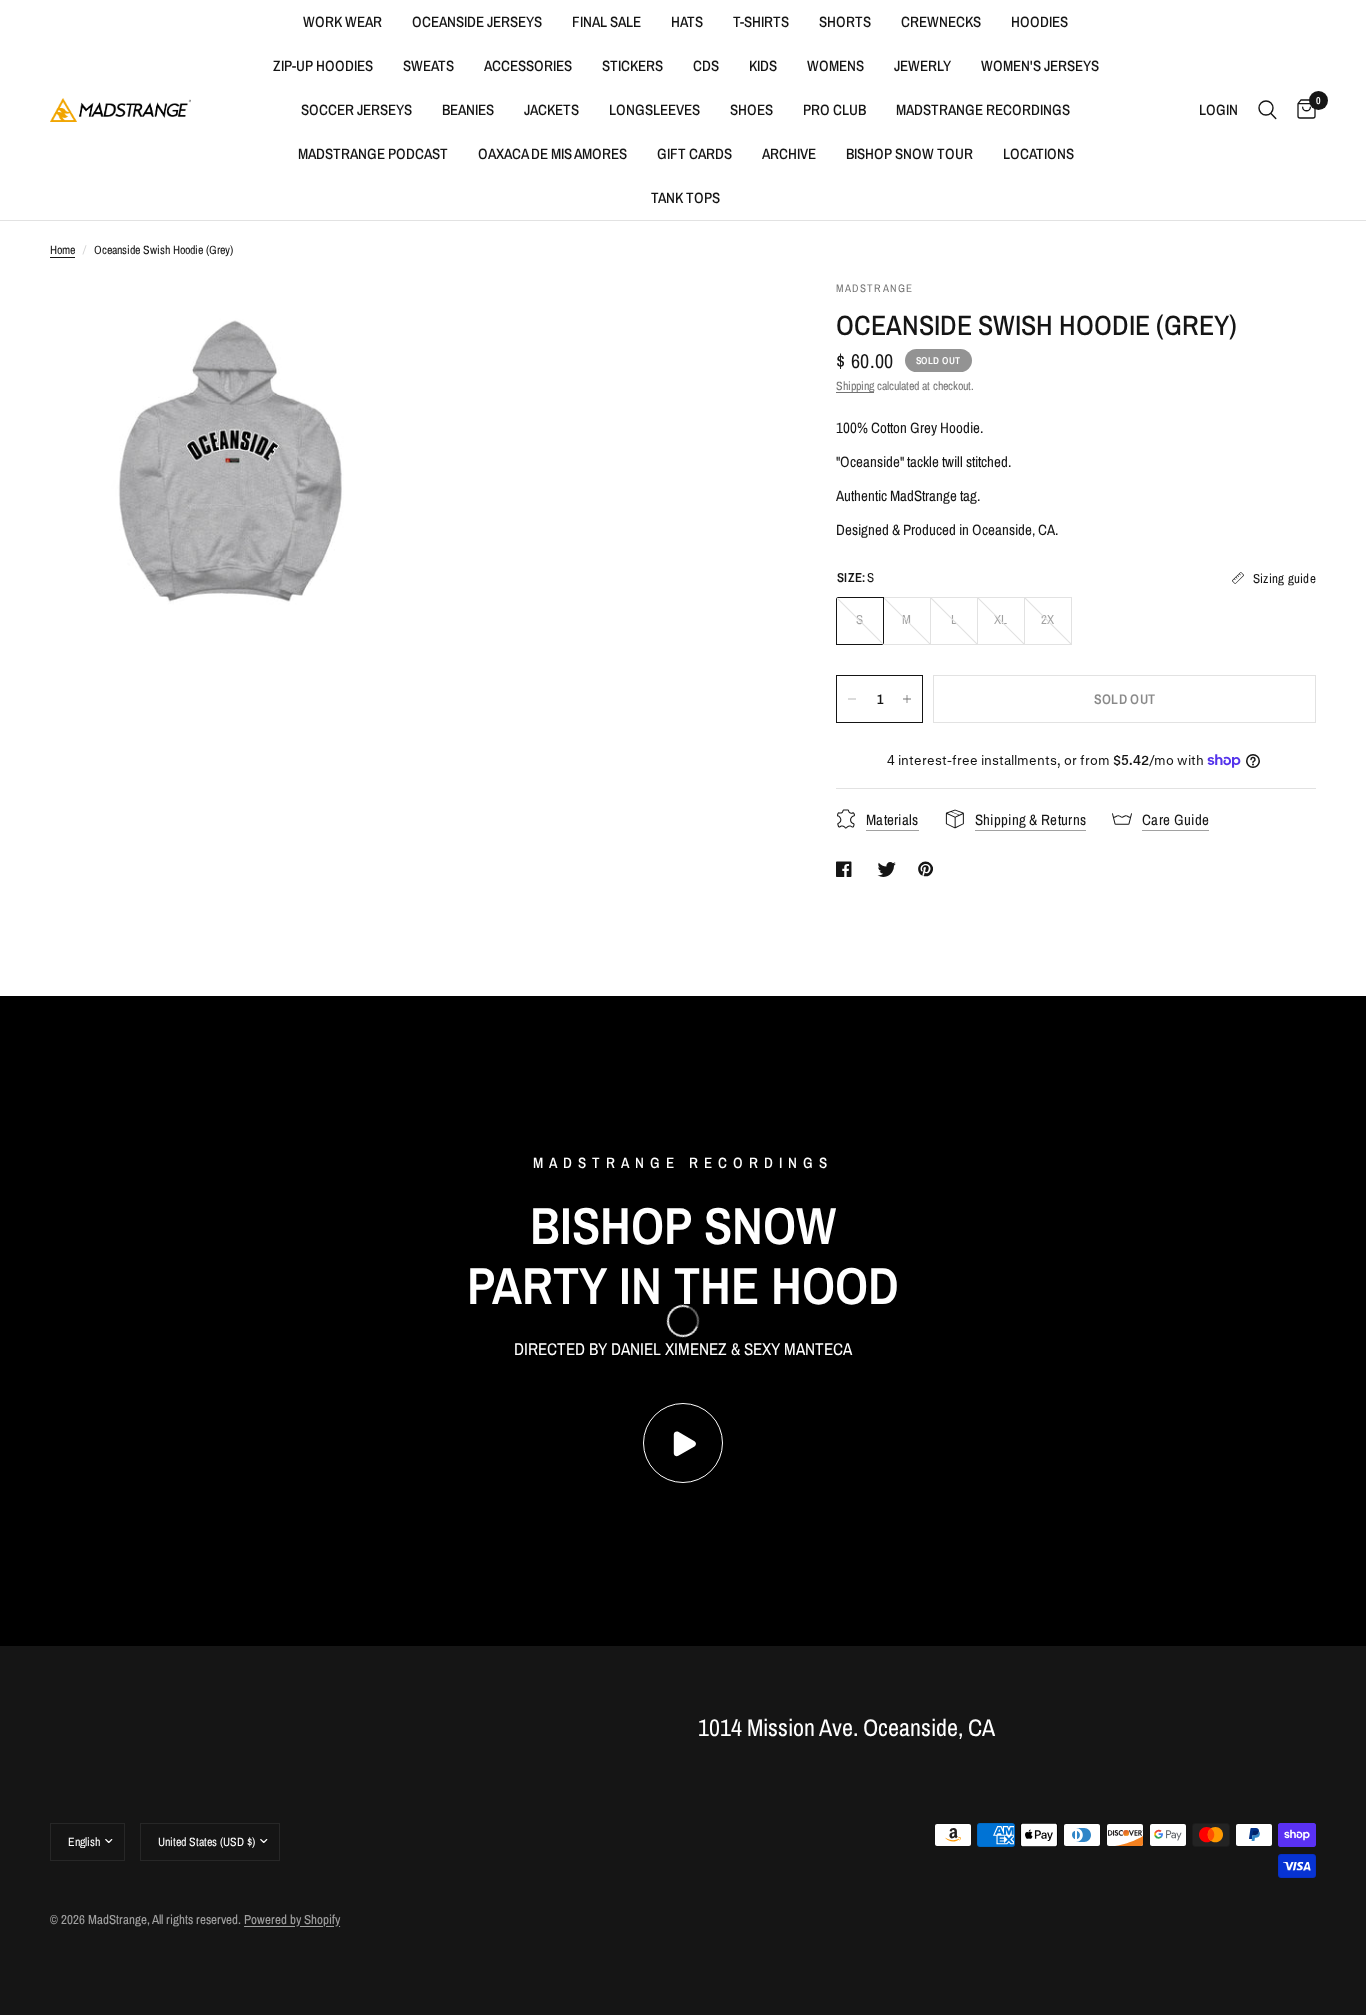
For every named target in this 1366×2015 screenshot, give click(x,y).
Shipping (855, 386)
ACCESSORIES (528, 65)
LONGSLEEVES (654, 109)
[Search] (1267, 110)
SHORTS (845, 21)
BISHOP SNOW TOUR (909, 153)
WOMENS (835, 65)
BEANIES (468, 109)
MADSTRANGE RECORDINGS (983, 109)
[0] (1301, 110)
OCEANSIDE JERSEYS (477, 21)
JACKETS (551, 109)
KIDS (763, 65)
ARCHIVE (789, 153)
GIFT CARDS (694, 153)
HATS (687, 21)
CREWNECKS (941, 21)
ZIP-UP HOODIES (323, 65)
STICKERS (632, 65)
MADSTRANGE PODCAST (373, 153)
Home (62, 250)
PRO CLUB (834, 109)
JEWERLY (922, 65)
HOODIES (1039, 21)
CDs (706, 65)
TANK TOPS (685, 197)
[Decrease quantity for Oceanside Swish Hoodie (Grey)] (852, 699)
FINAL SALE (606, 21)
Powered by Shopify (292, 1919)
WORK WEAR (342, 21)
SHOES (751, 109)
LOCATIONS (1038, 153)
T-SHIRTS (761, 21)
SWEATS (428, 65)
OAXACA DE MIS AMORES (552, 153)
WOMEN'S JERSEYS (1040, 65)
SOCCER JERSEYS (356, 109)
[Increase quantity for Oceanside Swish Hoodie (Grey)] (907, 699)
